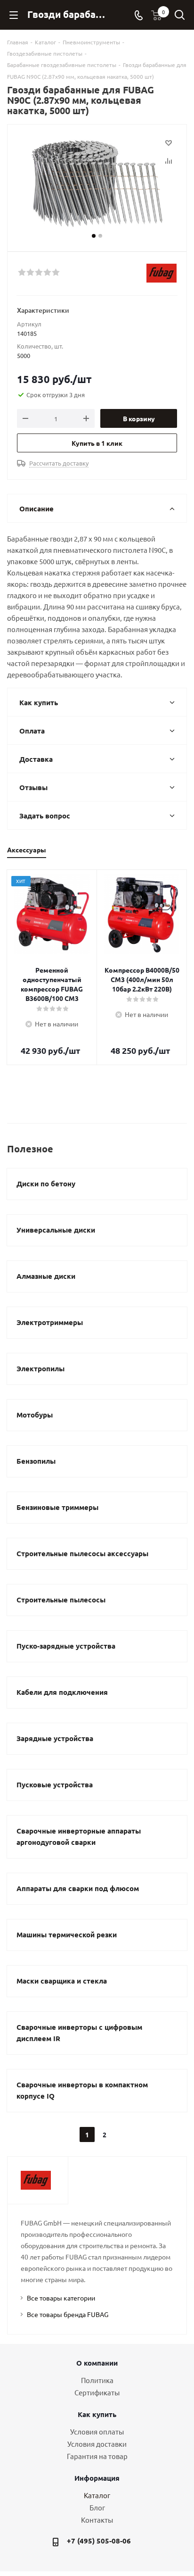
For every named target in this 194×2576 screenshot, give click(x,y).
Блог (97, 2507)
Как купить (97, 2414)
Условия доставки (97, 2444)
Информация (97, 2478)
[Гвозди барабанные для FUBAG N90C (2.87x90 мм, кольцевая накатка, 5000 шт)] (97, 184)
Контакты (97, 2520)
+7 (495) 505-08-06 (99, 2541)
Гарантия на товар (97, 2456)
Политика (97, 2380)
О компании (97, 2363)
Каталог (97, 2495)
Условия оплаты (97, 2431)
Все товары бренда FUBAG (68, 2314)
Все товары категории (61, 2298)
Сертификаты (97, 2392)
